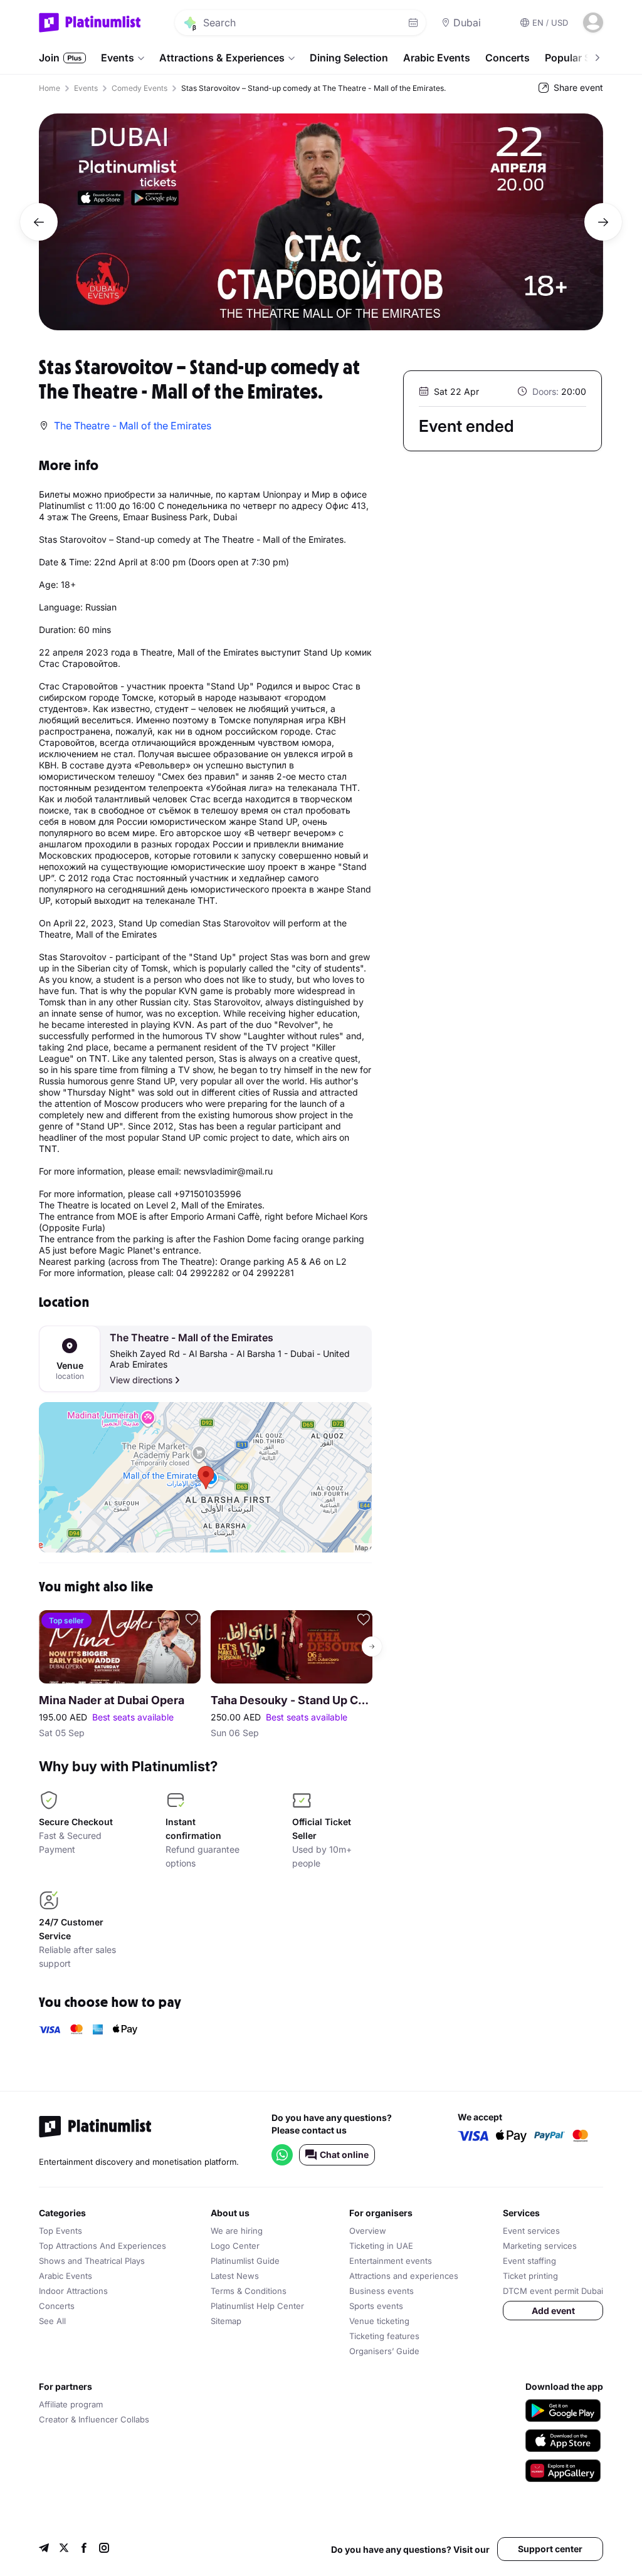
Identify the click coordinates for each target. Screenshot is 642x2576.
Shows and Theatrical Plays (92, 2261)
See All (52, 2321)
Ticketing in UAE (381, 2246)
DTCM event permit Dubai (553, 2291)
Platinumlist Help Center (257, 2306)
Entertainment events (391, 2261)
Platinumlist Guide (245, 2261)
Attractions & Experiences (222, 58)
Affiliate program (71, 2404)
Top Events (61, 2231)
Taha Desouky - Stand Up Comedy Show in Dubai (292, 1700)
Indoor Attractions (73, 2291)
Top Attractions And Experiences (103, 2246)
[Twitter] (64, 2549)
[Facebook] (84, 2549)
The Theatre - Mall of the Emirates (192, 1338)
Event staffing (529, 2261)
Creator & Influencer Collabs (94, 2419)
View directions (141, 1380)
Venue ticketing (379, 2321)
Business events (382, 2291)
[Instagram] (104, 2549)
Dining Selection (349, 58)
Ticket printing (530, 2276)
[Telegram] (44, 2549)
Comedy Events (139, 88)
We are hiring (237, 2231)
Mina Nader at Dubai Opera (112, 1700)
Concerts (508, 58)
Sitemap (226, 2321)
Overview (368, 2231)
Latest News (235, 2276)
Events (118, 58)
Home (50, 88)
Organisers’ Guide (384, 2351)
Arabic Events (437, 58)
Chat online (344, 2155)
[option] (321, 222)
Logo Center (235, 2246)
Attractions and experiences (404, 2276)
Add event (553, 2311)
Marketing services (540, 2246)
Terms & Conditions (249, 2291)
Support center (550, 2549)
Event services (531, 2231)
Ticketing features (384, 2336)
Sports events (376, 2306)
